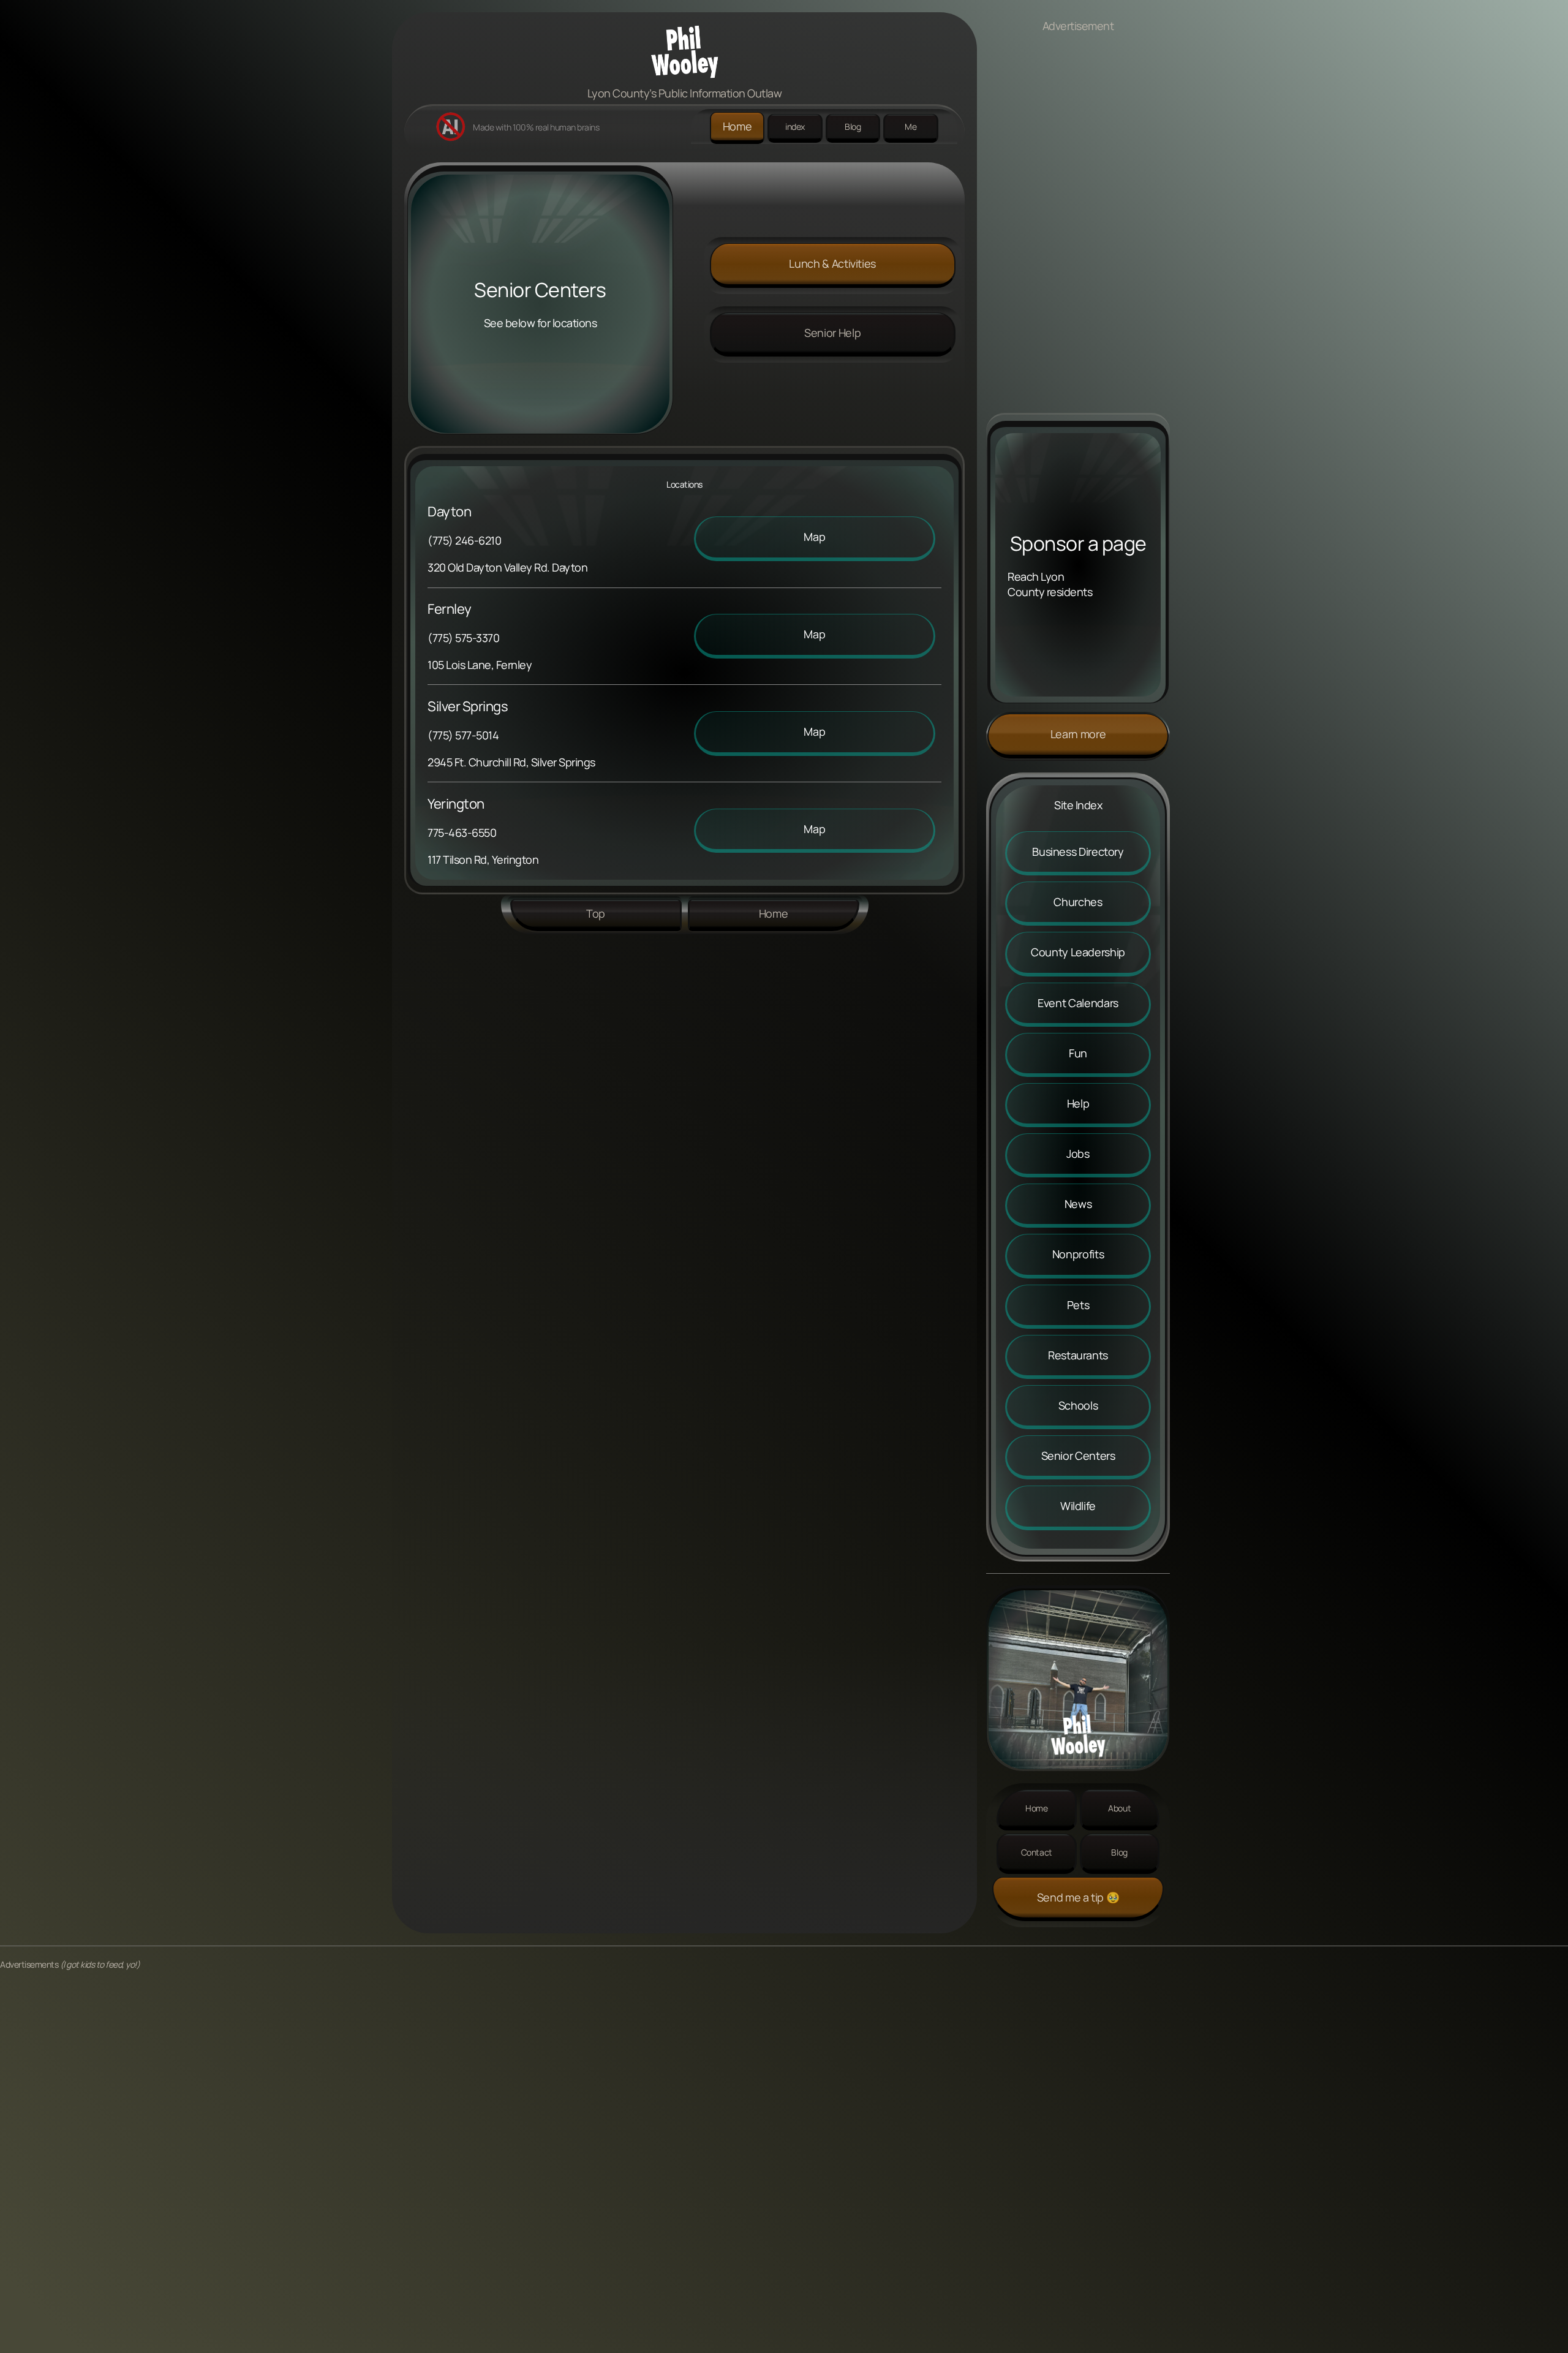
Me (910, 127)
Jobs (1078, 1154)
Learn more (1078, 734)
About (1119, 1808)
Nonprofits (1078, 1254)
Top (596, 913)
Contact (1037, 1852)
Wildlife (1078, 1506)
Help (1078, 1103)
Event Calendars (1078, 1003)
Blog (853, 127)
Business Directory (1078, 852)
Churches (1078, 902)
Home (737, 126)
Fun (1078, 1053)
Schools (1078, 1405)
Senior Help (832, 333)
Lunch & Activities (832, 263)
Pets (1078, 1305)
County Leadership (1078, 952)
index (795, 127)
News (1078, 1204)
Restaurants (1078, 1355)
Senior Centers (1078, 1456)
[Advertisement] (1078, 229)
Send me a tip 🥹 (1078, 1897)
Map (814, 537)
